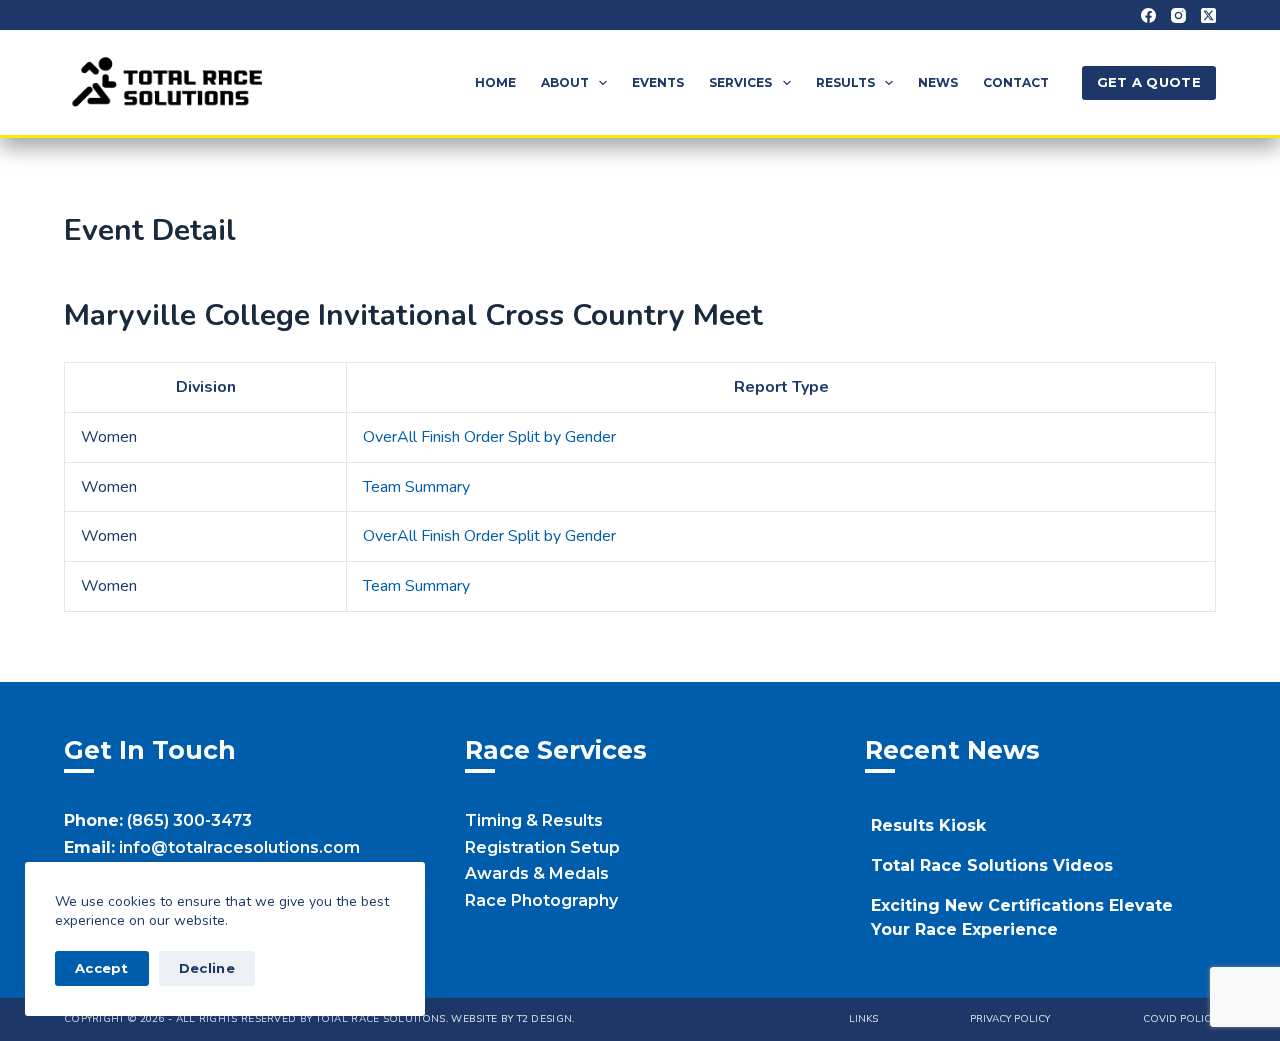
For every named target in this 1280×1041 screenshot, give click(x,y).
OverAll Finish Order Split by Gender (489, 437)
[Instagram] (1178, 15)
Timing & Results (534, 820)
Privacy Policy (1010, 1019)
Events (658, 82)
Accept (102, 968)
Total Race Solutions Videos (992, 865)
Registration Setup (542, 847)
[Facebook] (1148, 15)
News (938, 82)
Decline (207, 968)
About (565, 82)
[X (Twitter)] (1208, 15)
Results (845, 82)
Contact (1016, 82)
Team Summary (416, 487)
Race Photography (541, 900)
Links (863, 1019)
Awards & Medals (537, 873)
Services (740, 82)
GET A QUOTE (1149, 82)
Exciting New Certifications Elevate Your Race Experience (1022, 917)
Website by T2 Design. (512, 1019)
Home (495, 82)
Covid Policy (1179, 1019)
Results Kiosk (928, 825)
